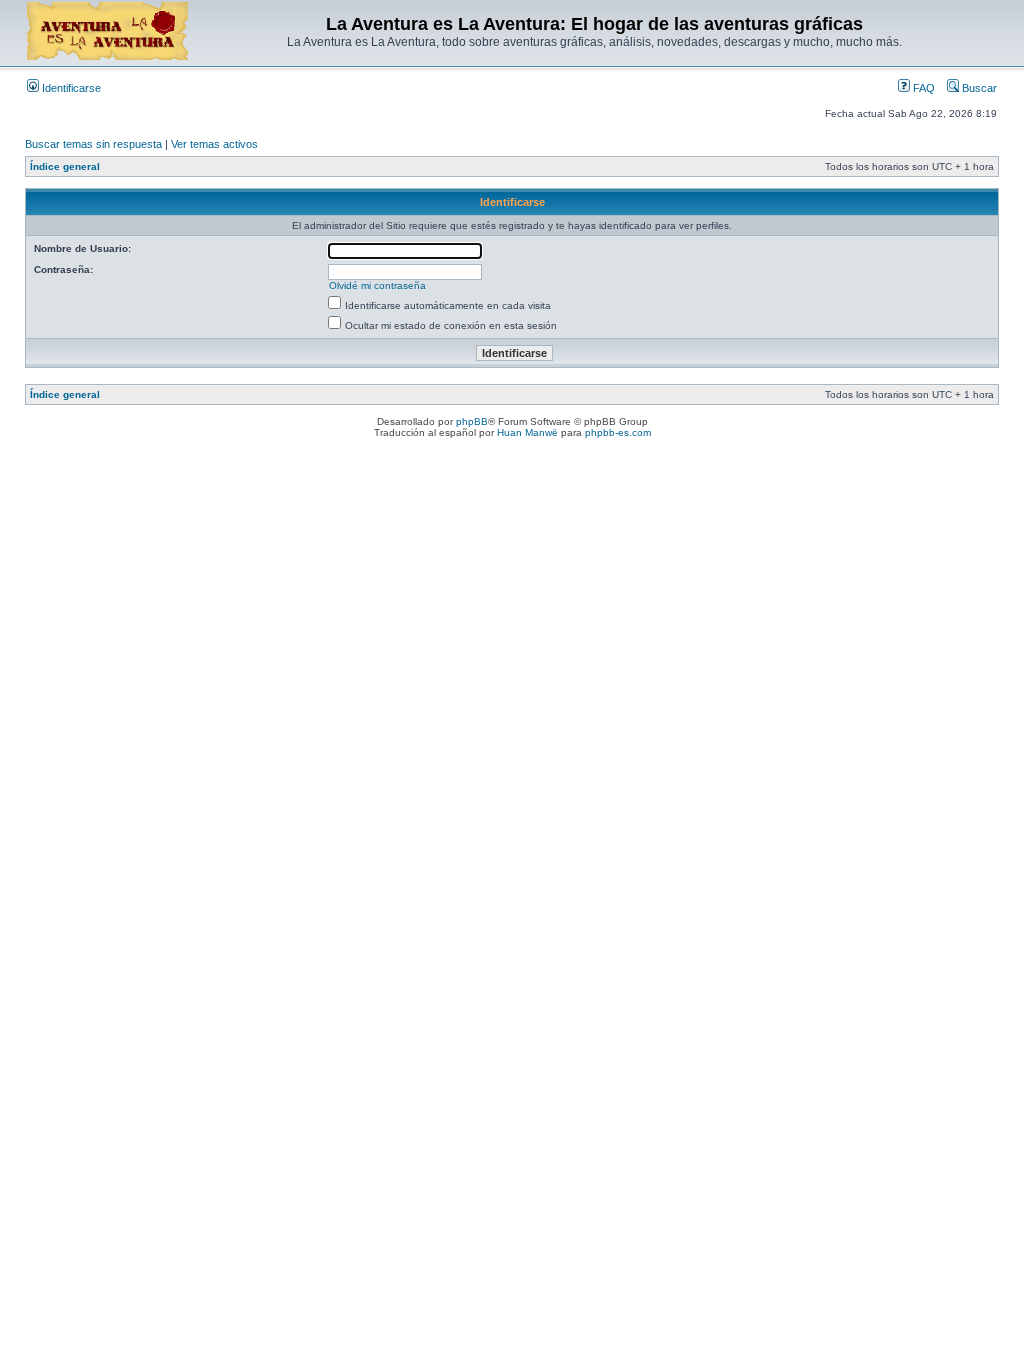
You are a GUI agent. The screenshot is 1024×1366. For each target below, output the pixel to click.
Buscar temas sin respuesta (93, 144)
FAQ (922, 88)
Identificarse (70, 88)
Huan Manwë (527, 432)
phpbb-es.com (618, 432)
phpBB (472, 421)
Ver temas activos (214, 144)
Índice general (65, 166)
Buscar (978, 88)
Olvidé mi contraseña (377, 285)
